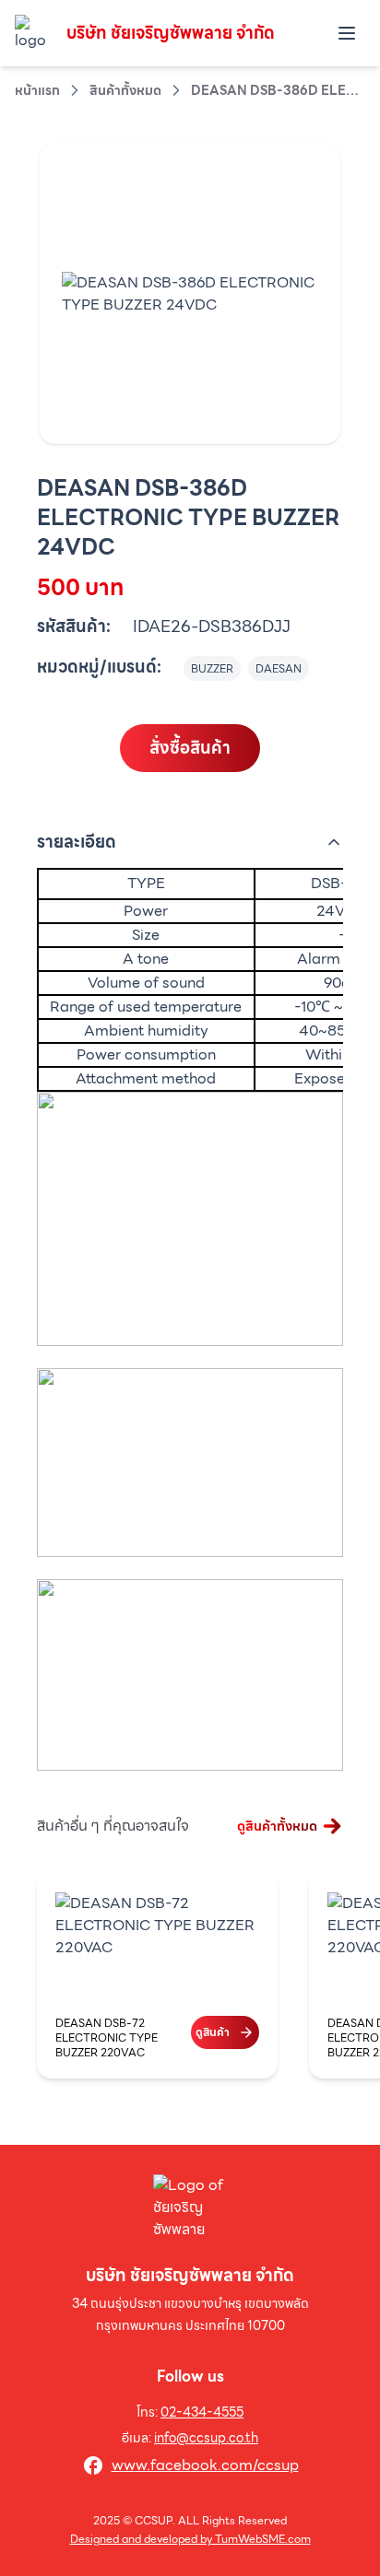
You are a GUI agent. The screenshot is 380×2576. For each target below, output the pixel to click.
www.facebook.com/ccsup (205, 2465)
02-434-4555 (202, 2412)
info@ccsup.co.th (206, 2438)
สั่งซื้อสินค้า (190, 748)
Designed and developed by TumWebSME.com (190, 2539)
